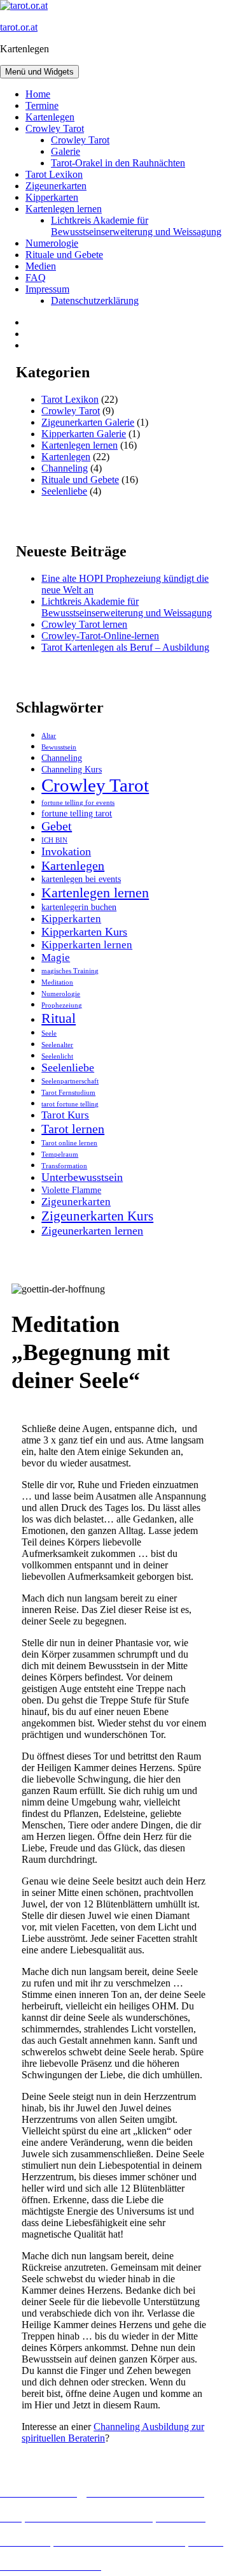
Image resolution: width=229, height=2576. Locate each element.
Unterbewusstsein (82, 1177)
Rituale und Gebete (64, 255)
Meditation (57, 982)
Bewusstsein (59, 747)
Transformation (64, 1166)
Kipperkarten (52, 197)
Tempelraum (60, 1154)
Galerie (66, 151)
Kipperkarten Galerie (84, 434)
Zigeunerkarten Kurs (97, 1216)
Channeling (65, 468)
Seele (49, 1033)
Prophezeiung (62, 1005)
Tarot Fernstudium (68, 1093)
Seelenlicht (57, 1056)
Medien (41, 266)
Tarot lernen (73, 1129)
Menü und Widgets (39, 72)
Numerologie (52, 243)
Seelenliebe (64, 491)
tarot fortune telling (70, 1104)
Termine (42, 105)
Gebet (57, 826)
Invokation (66, 851)
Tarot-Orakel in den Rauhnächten (118, 163)
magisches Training (70, 971)
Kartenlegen (50, 117)
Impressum (47, 289)
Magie (56, 958)
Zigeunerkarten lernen (92, 1231)
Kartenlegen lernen (64, 209)
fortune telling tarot (77, 813)
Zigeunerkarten (56, 186)
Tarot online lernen (69, 1143)
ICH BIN (54, 840)
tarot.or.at (19, 27)
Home (38, 94)
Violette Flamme (71, 1190)
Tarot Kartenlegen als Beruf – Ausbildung (125, 647)
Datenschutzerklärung (95, 300)
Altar (49, 736)
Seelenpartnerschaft (70, 1081)
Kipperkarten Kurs (84, 932)
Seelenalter (57, 1045)
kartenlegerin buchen (79, 907)
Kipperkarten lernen (87, 945)
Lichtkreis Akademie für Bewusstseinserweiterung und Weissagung (136, 226)
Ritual (59, 1018)
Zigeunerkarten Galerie (88, 422)
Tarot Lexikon (54, 174)
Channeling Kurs (72, 769)
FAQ (36, 278)
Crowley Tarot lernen (84, 624)
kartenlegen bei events (81, 879)
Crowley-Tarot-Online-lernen (100, 636)
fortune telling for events (78, 803)
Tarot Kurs (65, 1115)
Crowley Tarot (55, 128)
